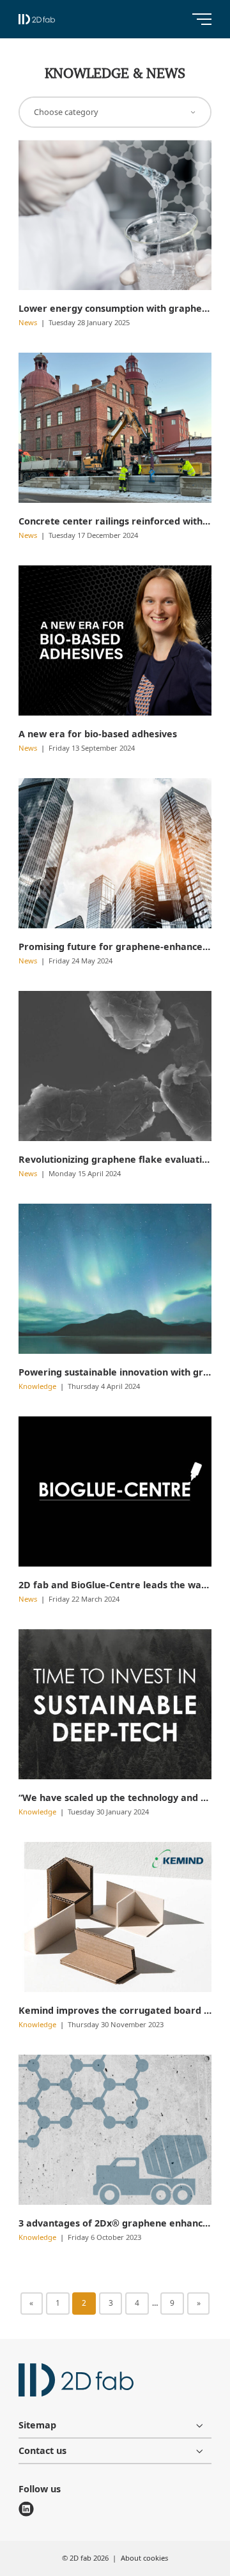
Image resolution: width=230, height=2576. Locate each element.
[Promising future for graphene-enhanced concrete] (115, 853)
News (29, 322)
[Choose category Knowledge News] (115, 112)
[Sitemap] (115, 2425)
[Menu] (202, 19)
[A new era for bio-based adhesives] (115, 640)
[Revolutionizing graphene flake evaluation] (115, 1066)
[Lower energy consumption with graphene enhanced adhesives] (115, 215)
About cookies (144, 2558)
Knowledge (38, 1386)
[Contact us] (115, 2451)
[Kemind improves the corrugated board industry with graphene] (115, 1917)
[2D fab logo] (37, 19)
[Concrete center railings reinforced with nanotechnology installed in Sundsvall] (115, 428)
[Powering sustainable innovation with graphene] (115, 1279)
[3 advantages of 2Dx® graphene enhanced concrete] (115, 2130)
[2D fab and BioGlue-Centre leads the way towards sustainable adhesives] (115, 1491)
